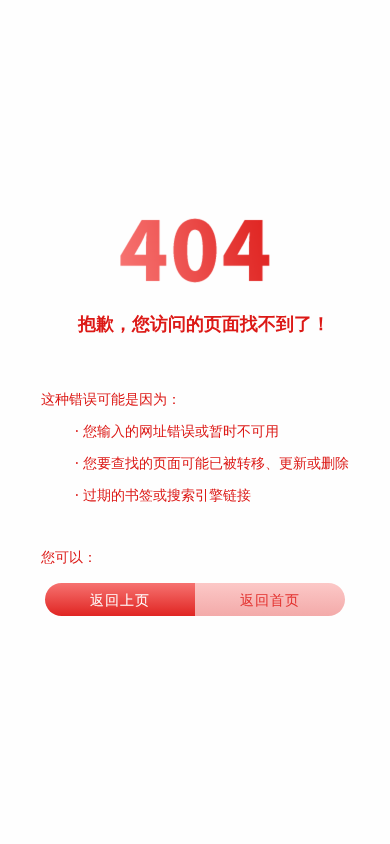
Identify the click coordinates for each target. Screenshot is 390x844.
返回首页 (270, 599)
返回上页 (120, 599)
